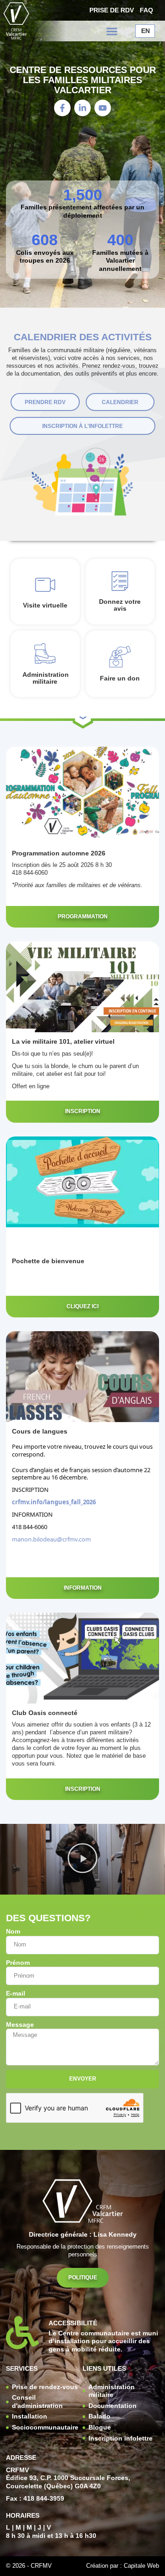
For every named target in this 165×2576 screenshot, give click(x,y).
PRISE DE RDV (112, 10)
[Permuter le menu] (112, 31)
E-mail (16, 1994)
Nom (13, 1932)
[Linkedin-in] (82, 108)
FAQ (146, 10)
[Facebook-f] (62, 108)
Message (20, 2025)
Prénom (18, 1963)
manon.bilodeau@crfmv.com (51, 1539)
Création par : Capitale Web (123, 2566)
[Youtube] (103, 108)
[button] (82, 1859)
